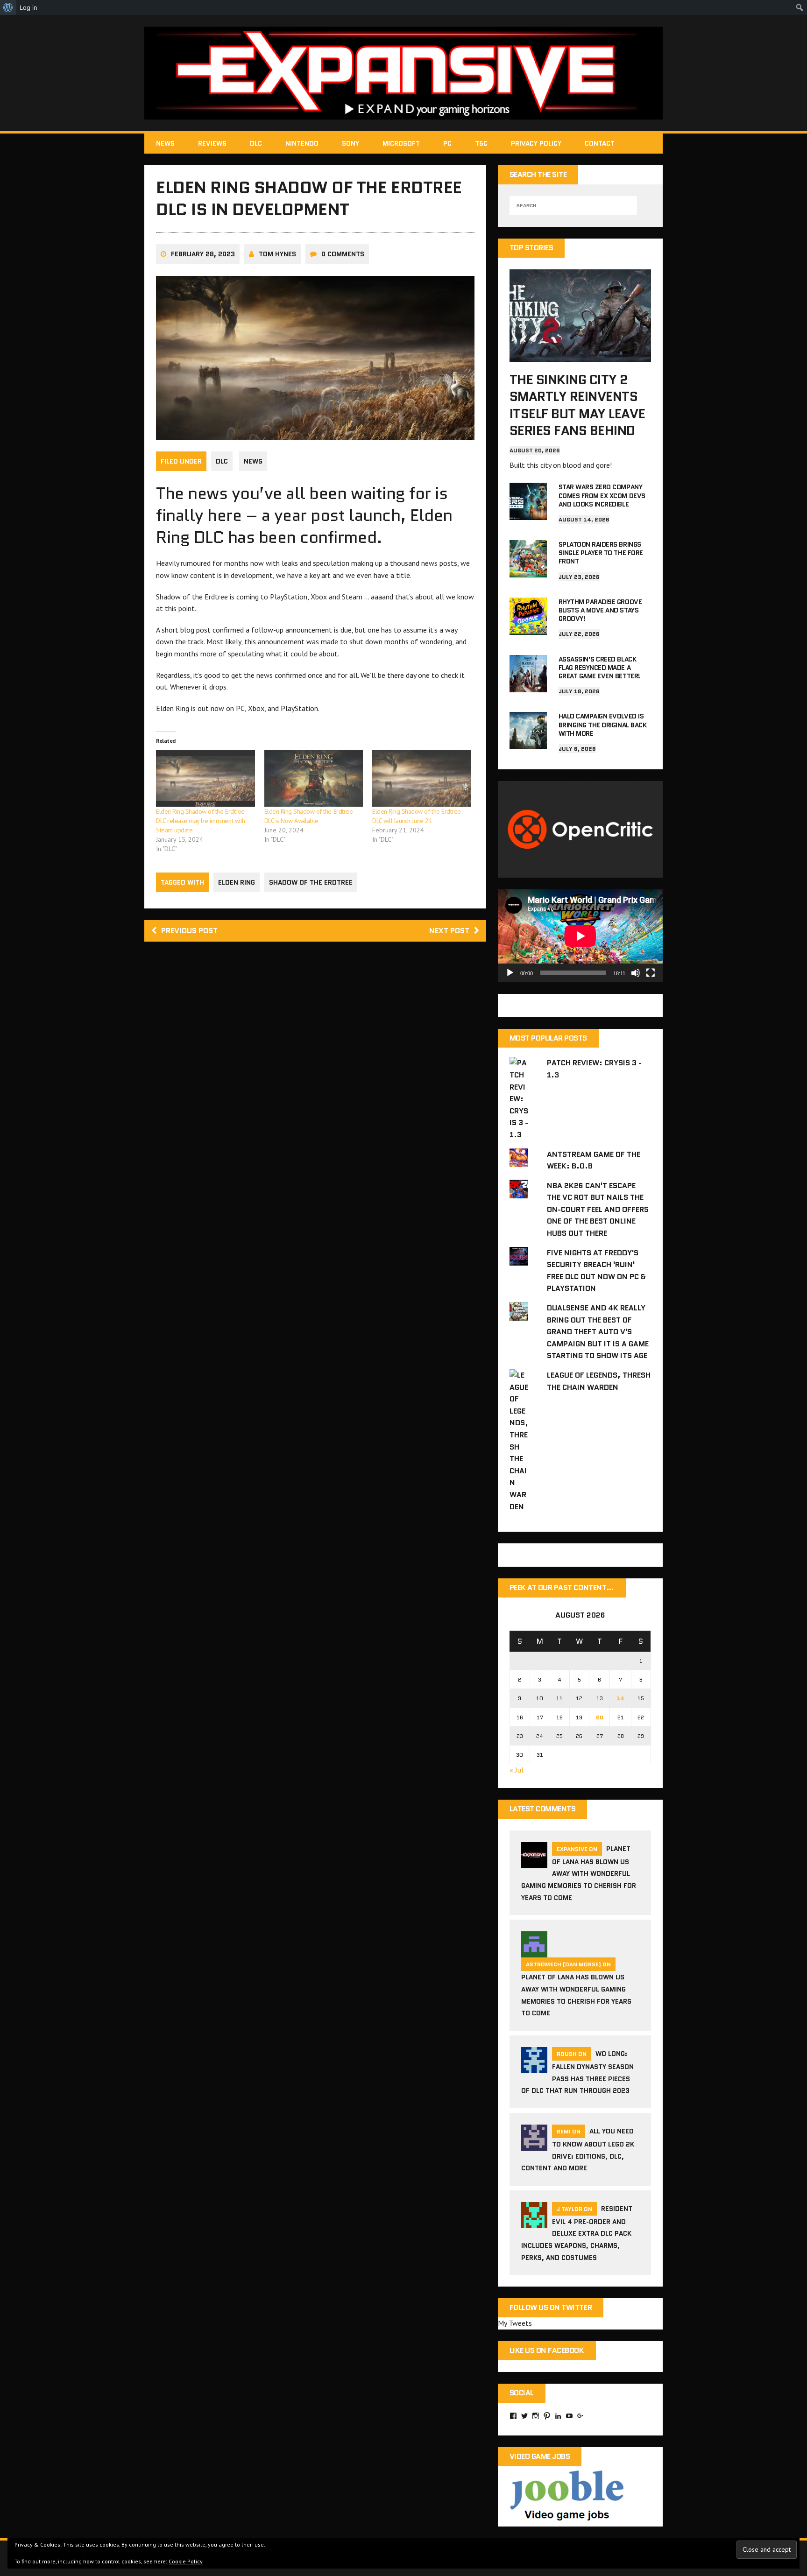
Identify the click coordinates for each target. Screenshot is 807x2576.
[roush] (534, 2067)
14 (620, 1698)
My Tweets (515, 2323)
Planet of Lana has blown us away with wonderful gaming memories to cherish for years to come (579, 1873)
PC (447, 143)
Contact (600, 143)
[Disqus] (315, 1082)
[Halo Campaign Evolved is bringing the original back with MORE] (528, 743)
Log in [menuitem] (28, 7)
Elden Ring (237, 882)
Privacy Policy (536, 143)
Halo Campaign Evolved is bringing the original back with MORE (603, 725)
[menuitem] (8, 7)
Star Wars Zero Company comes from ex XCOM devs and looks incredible (602, 495)
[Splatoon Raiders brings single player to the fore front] (528, 571)
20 (600, 1717)
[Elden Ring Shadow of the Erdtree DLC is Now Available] (314, 778)
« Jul (517, 1770)
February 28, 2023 (203, 254)
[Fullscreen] (651, 973)
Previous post (189, 931)
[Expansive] (403, 73)
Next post (449, 931)
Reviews (212, 143)
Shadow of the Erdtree (311, 882)
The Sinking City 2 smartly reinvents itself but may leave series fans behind (577, 405)
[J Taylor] (534, 2222)
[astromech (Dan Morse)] (534, 1952)
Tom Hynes (277, 254)
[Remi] (534, 2145)
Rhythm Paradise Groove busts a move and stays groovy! (600, 610)
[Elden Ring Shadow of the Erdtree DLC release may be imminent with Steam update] (205, 778)
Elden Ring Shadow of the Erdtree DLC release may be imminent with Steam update (201, 821)
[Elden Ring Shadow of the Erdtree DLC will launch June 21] (422, 778)
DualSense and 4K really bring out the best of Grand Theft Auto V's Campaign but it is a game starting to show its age (598, 1332)
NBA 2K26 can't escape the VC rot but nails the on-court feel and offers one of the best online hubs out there (598, 1209)
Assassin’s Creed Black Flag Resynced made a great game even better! (599, 668)
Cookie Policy (186, 2561)
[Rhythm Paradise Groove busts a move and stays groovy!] (528, 628)
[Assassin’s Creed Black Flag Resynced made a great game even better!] (528, 686)
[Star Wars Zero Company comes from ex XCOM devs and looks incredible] (528, 514)
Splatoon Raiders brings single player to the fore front (601, 553)
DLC (256, 143)
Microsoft (401, 143)
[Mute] (636, 973)
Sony (350, 143)
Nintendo (302, 143)
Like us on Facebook (547, 2350)
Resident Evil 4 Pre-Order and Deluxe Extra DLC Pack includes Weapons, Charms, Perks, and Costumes (577, 2233)
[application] (580, 936)
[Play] (510, 973)
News (165, 143)
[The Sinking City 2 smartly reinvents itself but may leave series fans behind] (580, 355)
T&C (481, 143)
